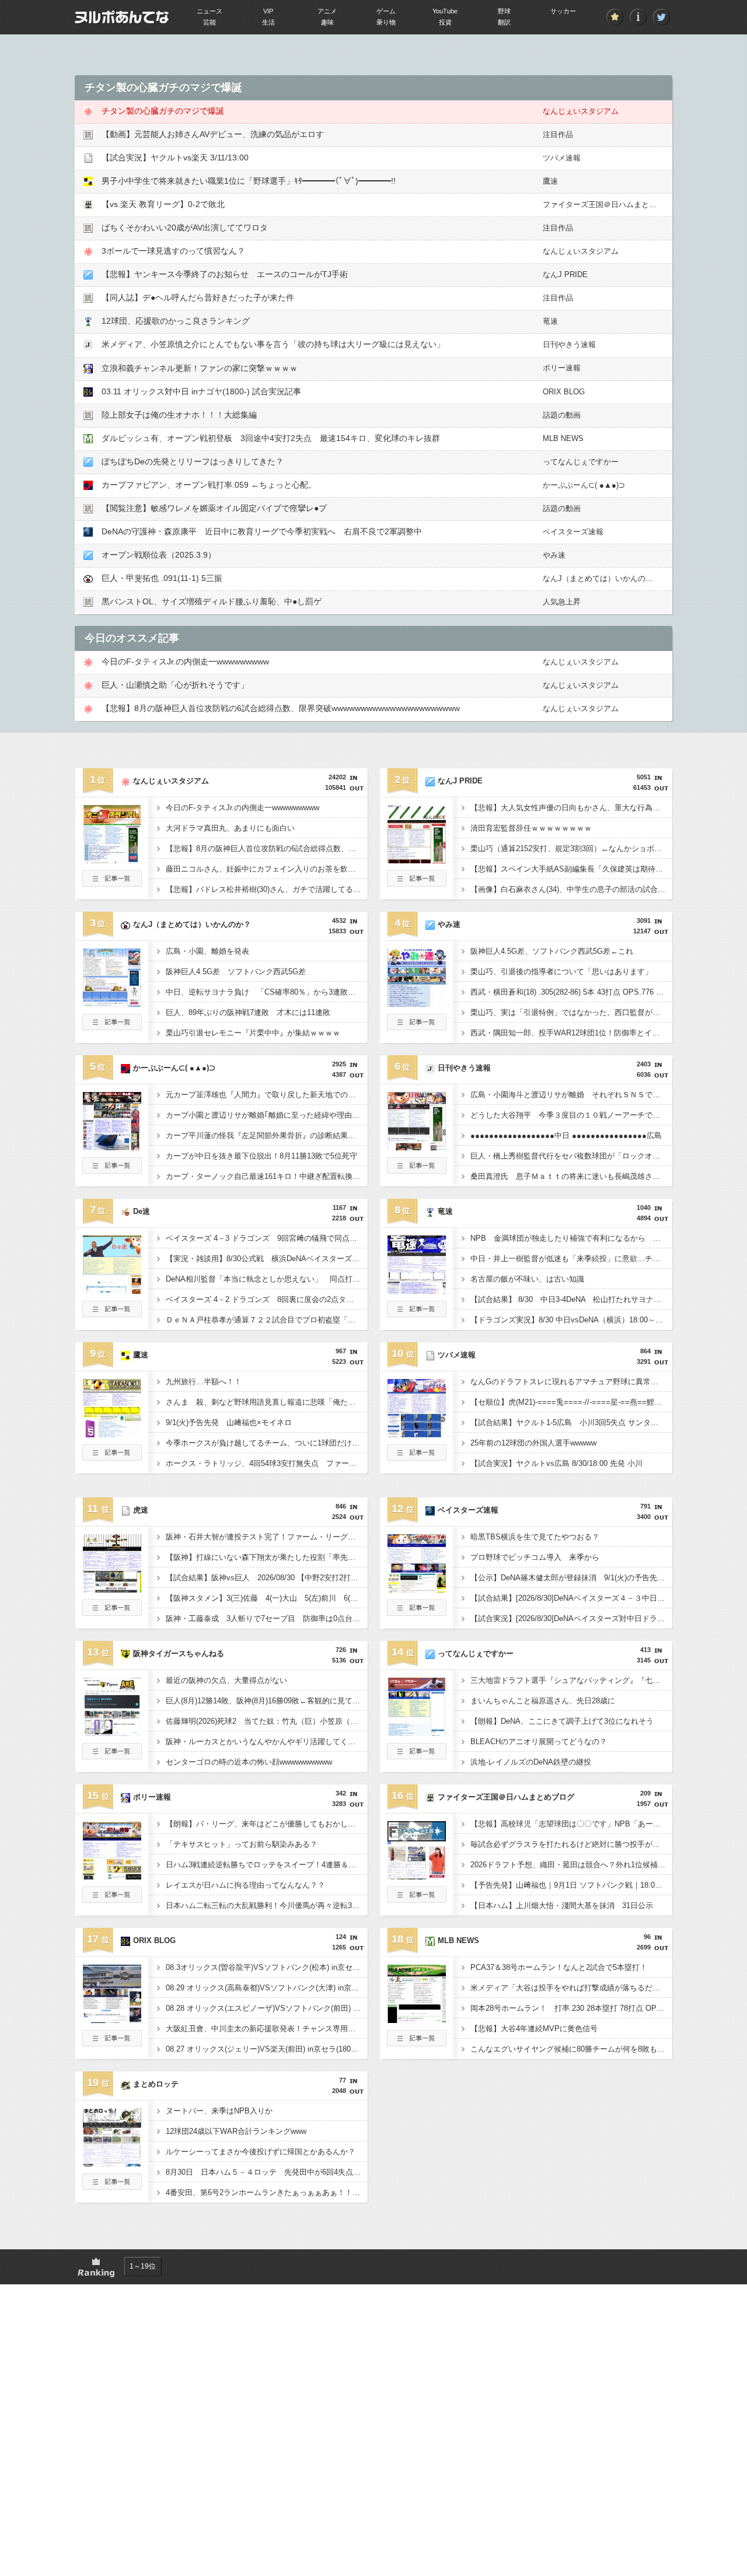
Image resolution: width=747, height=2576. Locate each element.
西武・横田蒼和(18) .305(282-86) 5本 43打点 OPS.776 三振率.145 (571, 992)
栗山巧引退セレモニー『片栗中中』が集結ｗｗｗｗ (253, 1033)
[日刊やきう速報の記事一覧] (417, 1170)
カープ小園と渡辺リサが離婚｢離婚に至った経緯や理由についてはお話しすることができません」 (267, 1115)
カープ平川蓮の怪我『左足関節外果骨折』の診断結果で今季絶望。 (267, 1135)
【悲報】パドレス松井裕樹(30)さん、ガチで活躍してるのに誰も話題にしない (267, 889)
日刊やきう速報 (569, 344)
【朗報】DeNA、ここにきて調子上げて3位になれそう (562, 1721)
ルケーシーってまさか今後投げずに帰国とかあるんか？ (261, 2152)
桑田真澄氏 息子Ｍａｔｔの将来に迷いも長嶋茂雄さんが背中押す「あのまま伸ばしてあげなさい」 (571, 1176)
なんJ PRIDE (565, 274)
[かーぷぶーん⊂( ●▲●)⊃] (112, 1147)
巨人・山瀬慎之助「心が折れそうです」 (175, 685)
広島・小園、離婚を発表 (207, 951)
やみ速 (554, 555)
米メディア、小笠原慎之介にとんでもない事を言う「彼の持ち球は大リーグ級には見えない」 (273, 344)
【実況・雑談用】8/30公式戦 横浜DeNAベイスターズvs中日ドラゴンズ (267, 1259)
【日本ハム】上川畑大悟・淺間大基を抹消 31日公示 (562, 1905)
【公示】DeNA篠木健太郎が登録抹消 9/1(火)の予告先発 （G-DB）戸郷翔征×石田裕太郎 (571, 1578)
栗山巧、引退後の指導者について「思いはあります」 (561, 972)
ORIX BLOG (564, 392)
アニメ (327, 11)
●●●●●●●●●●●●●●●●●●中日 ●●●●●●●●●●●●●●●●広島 (566, 1135)
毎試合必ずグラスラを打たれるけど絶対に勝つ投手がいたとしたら (571, 1844)
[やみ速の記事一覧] (417, 1027)
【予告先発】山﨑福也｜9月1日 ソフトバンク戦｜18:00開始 (571, 1885)
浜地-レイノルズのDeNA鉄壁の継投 (531, 1762)
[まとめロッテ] (112, 2163)
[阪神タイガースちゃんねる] (112, 1732)
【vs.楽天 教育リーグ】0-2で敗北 (163, 204)
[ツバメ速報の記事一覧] (417, 1457)
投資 (445, 22)
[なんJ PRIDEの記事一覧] (417, 883)
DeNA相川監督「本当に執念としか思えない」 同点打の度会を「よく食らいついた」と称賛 (267, 1279)
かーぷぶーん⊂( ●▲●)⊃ (584, 485)
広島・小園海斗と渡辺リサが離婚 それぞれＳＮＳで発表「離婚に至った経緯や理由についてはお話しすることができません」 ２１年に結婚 (571, 1095)
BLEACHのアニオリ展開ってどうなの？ (539, 1742)
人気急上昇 (562, 602)
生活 (268, 22)
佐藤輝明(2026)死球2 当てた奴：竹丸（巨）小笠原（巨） (266, 1721)
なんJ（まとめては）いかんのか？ (602, 578)
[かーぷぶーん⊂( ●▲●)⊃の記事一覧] (112, 1170)
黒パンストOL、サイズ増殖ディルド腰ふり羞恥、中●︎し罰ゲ (212, 601)
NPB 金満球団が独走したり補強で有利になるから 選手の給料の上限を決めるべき (571, 1238)
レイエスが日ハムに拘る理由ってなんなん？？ (245, 1885)
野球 (504, 11)
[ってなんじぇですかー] (417, 1732)
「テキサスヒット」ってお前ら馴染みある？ (242, 1844)
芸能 (210, 22)
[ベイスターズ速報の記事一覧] (417, 1612)
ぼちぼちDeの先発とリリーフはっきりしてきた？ (193, 461)
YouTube (445, 11)
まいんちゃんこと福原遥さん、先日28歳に (543, 1701)
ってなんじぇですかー (581, 462)
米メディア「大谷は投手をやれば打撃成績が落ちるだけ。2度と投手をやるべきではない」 (571, 1988)
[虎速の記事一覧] (112, 1612)
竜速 (550, 321)
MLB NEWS (563, 438)
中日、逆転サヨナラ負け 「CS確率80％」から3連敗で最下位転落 (267, 992)
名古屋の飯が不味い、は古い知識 (527, 1279)
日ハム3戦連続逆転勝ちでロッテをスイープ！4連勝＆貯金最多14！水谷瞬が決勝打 (267, 1865)
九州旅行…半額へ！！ (204, 1382)
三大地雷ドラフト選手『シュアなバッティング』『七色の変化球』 (571, 1680)
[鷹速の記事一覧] (112, 1457)
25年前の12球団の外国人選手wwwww (533, 1443)
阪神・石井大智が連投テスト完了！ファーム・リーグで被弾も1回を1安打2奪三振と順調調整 (267, 1537)
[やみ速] (417, 1003)
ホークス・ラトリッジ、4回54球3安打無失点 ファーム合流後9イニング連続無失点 (267, 1463)
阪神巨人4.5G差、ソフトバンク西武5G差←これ (552, 951)
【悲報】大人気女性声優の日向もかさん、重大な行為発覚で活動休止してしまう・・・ (571, 808)
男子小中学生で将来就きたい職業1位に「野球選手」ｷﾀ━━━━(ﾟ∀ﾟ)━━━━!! (249, 181)
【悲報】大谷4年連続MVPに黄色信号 (534, 2029)
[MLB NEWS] (417, 2020)
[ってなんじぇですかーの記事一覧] (417, 1756)
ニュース (210, 11)
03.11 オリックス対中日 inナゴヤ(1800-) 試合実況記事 (201, 391)
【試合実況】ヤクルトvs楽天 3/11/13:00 (175, 157)
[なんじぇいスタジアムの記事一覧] (112, 883)
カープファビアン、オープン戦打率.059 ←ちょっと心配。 (209, 485)
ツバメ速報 (562, 158)
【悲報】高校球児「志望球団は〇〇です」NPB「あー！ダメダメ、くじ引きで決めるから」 (571, 1824)
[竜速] (417, 1290)
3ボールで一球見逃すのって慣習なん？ (173, 251)
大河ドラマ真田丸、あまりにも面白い (230, 828)
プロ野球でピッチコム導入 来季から (535, 1557)
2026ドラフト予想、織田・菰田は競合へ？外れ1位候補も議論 (571, 1865)
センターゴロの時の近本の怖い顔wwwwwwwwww (249, 1762)
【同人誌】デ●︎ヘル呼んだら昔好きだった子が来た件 (198, 297)
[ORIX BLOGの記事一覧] (112, 2043)
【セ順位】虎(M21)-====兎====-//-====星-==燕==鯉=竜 (568, 1402)
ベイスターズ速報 (573, 532)
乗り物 (386, 22)
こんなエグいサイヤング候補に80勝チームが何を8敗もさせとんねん (571, 2049)
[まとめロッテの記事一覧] (112, 2186)
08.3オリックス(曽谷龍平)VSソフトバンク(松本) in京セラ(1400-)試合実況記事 (267, 1967)
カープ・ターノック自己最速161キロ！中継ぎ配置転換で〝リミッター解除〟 (267, 1176)
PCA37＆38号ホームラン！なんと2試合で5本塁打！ (559, 1967)
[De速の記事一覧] (112, 1314)
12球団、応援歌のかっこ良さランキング (176, 321)
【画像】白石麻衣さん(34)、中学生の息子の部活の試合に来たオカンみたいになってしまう (571, 889)
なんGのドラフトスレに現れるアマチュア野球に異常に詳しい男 (571, 1382)
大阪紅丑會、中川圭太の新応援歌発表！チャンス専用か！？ (267, 2029)
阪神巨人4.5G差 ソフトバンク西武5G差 (236, 972)
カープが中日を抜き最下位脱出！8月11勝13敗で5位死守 (261, 1156)
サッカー (563, 11)
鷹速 (550, 181)
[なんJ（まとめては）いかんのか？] (112, 1003)
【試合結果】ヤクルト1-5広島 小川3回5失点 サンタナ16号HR (571, 1422)
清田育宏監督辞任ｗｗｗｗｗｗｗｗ (531, 828)
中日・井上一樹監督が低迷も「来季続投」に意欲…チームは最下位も (571, 1259)
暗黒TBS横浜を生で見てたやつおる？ (535, 1537)
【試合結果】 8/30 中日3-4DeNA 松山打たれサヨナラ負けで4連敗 (571, 1299)
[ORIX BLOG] (112, 2020)
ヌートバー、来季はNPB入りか (219, 2111)
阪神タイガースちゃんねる (179, 1653)
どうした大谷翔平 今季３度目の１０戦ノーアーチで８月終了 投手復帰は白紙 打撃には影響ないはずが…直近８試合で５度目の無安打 (571, 1115)
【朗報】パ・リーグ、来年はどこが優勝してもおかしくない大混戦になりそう (267, 1824)
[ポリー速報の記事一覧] (112, 1899)
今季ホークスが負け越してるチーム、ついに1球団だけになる (267, 1443)
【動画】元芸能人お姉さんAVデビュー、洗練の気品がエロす (213, 134)
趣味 (327, 22)
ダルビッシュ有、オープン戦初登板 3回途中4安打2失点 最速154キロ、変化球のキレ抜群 (271, 438)
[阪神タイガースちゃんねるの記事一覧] (112, 1756)
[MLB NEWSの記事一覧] (417, 2043)
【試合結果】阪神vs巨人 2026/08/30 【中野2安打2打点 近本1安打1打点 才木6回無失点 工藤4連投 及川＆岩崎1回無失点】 (267, 1578)
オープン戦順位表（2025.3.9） (159, 555)
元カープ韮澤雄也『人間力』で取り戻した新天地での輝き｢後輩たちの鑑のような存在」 (267, 1095)
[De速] (112, 1290)
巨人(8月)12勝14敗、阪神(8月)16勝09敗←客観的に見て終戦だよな (267, 1701)
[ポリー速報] (112, 1876)
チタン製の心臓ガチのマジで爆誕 (163, 111)
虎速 (141, 1510)
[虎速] (112, 1589)
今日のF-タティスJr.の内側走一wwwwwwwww (185, 661)
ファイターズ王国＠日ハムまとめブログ (611, 204)
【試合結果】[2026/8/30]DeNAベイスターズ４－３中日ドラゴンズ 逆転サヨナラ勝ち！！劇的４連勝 (571, 1598)
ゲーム (386, 11)
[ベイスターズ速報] (417, 1589)
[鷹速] (112, 1434)
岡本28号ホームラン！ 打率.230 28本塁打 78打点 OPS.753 (571, 2008)
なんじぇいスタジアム (581, 111)
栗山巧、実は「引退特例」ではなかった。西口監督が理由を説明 (571, 1012)
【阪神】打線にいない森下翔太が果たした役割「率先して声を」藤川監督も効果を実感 (267, 1557)
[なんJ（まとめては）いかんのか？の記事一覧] (112, 1027)
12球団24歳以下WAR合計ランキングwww (236, 2131)
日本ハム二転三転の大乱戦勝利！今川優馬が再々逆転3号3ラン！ (267, 1905)
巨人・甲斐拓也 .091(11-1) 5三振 (162, 578)
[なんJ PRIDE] (417, 860)
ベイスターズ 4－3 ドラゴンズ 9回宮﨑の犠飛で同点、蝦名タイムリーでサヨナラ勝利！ (267, 1238)
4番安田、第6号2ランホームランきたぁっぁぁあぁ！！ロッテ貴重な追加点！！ (267, 2192)
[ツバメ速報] (417, 1434)
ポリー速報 (562, 368)
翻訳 (504, 22)
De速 (142, 1211)
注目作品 (558, 134)
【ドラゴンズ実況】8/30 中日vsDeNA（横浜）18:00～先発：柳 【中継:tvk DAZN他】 (571, 1320)
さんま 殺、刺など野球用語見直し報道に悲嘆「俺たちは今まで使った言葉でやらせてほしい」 (267, 1402)
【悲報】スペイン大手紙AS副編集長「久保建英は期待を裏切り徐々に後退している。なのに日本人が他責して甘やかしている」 (571, 869)
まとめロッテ (156, 2084)
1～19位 (143, 2266)
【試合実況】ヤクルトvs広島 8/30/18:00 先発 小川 (556, 1463)
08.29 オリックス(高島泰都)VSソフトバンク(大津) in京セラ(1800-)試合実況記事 (267, 1988)
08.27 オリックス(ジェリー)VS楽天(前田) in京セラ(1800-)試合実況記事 (267, 2049)
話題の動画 (562, 415)
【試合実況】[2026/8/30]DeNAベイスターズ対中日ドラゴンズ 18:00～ (571, 1618)
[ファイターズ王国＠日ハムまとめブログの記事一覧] (417, 1899)
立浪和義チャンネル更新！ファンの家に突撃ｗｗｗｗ (200, 368)
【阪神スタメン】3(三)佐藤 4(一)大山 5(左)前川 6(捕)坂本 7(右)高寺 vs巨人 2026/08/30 (267, 1598)
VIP (268, 11)
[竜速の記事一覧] (417, 1314)
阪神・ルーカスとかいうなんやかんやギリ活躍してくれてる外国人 (267, 1742)
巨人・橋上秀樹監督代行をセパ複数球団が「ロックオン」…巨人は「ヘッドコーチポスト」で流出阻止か (571, 1156)
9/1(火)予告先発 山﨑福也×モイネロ (229, 1422)
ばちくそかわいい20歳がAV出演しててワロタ (185, 228)
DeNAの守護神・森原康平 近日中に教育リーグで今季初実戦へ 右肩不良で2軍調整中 (262, 531)
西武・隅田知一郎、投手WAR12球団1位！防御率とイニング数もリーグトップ (571, 1033)
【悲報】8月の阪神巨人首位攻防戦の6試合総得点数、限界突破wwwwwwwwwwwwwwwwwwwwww (281, 708)
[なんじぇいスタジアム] (112, 860)
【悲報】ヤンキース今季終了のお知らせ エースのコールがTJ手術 (225, 274)
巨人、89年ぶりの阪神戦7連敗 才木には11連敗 (248, 1012)
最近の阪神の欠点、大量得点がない (226, 1680)
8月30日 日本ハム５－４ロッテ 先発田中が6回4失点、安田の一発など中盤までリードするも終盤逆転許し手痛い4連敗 (267, 2172)
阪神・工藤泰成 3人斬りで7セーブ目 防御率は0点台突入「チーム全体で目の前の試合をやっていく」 (267, 1618)
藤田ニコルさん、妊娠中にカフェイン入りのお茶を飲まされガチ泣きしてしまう (267, 869)
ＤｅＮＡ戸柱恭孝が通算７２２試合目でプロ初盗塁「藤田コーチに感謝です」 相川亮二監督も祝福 (267, 1320)
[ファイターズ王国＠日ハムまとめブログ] (417, 1876)
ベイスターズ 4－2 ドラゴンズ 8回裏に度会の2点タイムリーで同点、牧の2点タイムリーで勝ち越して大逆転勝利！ (267, 1299)
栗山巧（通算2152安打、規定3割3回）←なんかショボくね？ (571, 848)
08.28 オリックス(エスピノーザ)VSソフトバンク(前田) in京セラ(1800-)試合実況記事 (267, 2008)
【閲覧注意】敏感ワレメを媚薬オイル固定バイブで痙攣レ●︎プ (214, 508)
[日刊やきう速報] (417, 1147)
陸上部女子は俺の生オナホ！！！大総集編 (179, 415)
